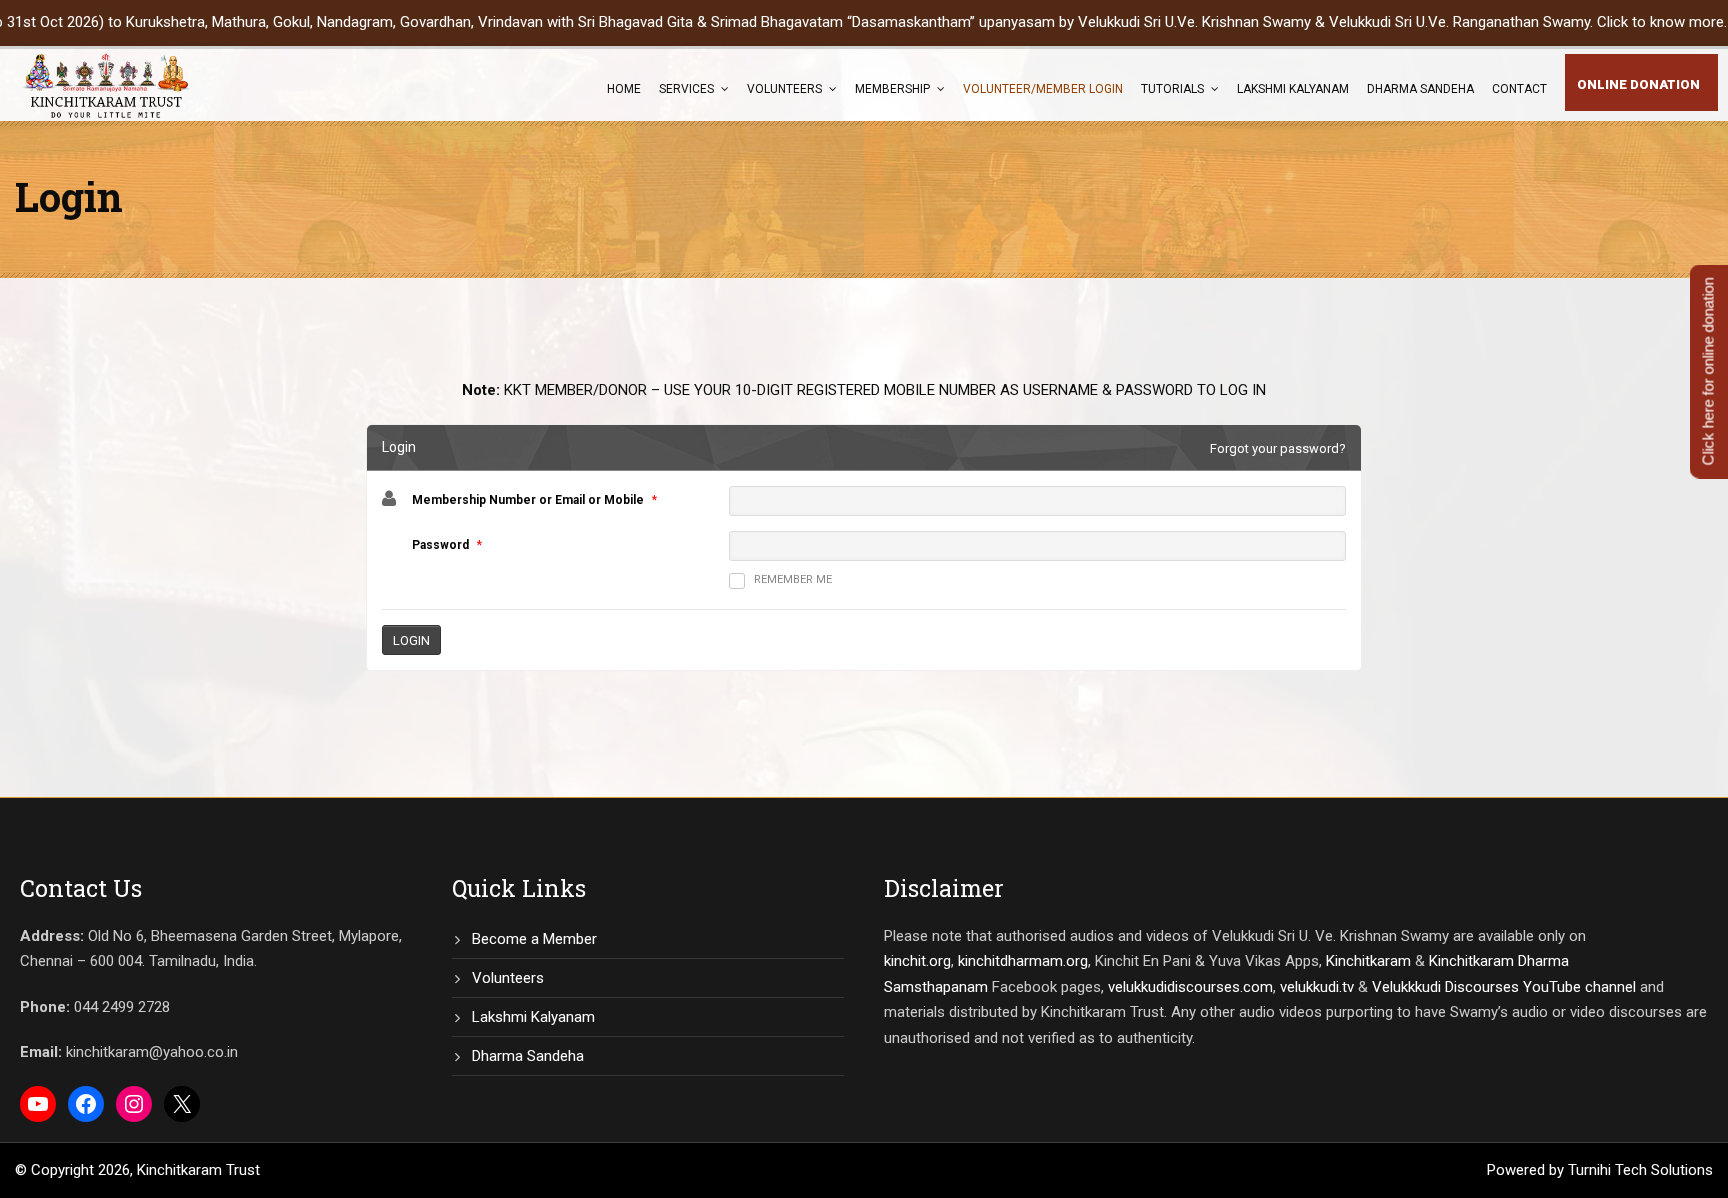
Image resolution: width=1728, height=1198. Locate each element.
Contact (1519, 89)
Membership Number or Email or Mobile (528, 500)
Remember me (793, 579)
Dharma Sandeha (1420, 89)
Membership (892, 89)
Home (624, 89)
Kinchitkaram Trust (198, 1170)
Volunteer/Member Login (1043, 89)
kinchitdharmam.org (1023, 961)
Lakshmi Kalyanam (1293, 89)
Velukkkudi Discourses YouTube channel (1504, 987)
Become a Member (534, 939)
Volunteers (784, 89)
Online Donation (1638, 84)
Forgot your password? (1278, 448)
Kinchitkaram (1368, 961)
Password (440, 545)
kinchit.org (917, 961)
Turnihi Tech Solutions (1640, 1170)
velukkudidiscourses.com (1190, 987)
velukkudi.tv (1317, 987)
